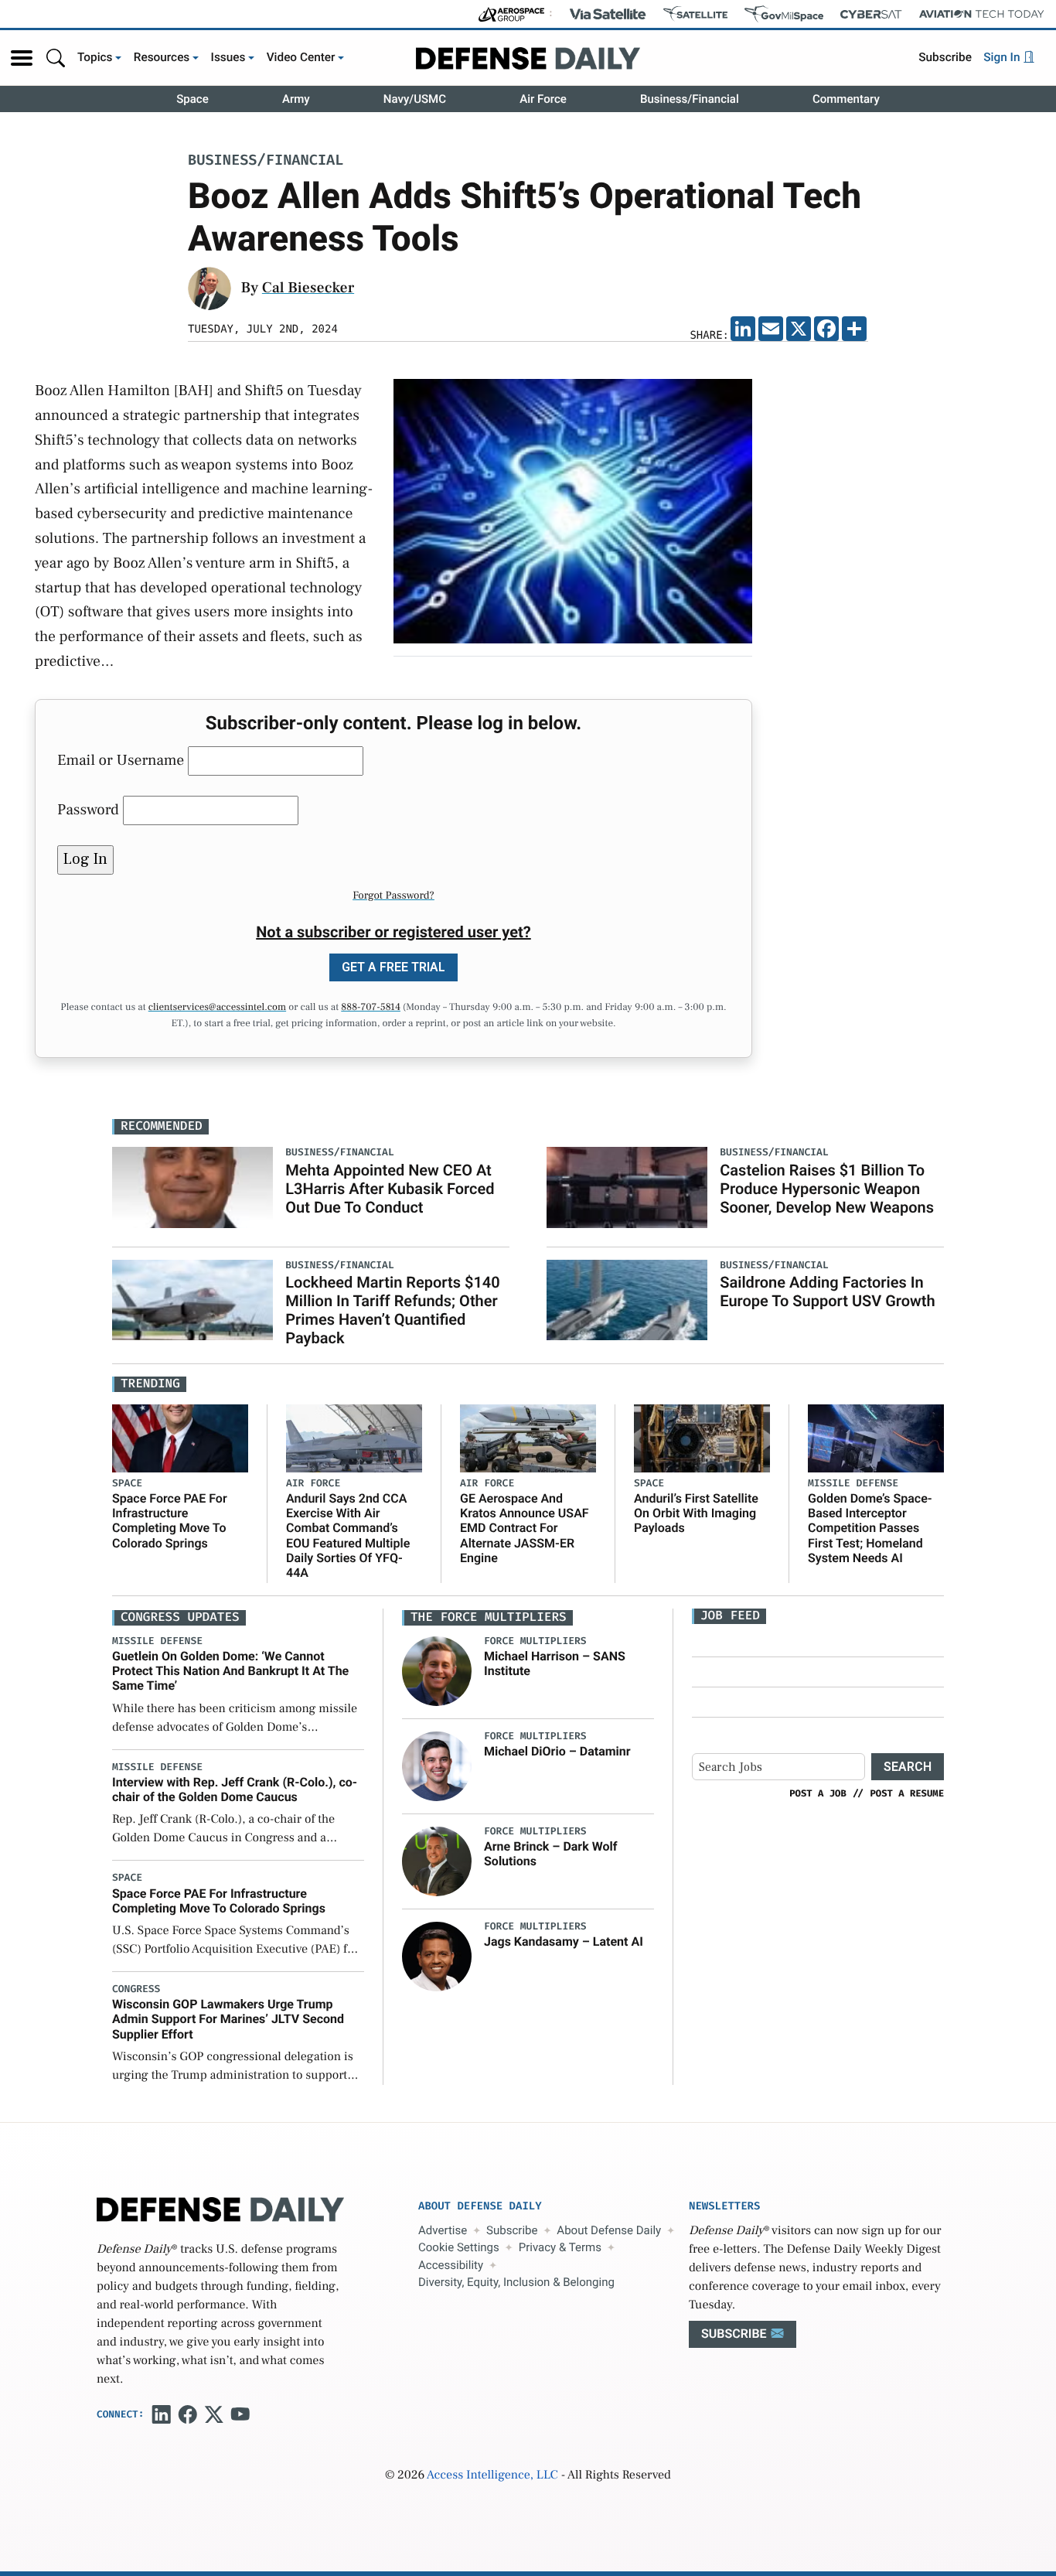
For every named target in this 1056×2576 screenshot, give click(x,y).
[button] (22, 58)
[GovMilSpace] (784, 14)
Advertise (443, 2230)
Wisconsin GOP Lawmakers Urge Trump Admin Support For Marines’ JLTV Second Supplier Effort (228, 2019)
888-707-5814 (371, 1008)
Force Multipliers (535, 1641)
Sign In (1003, 57)
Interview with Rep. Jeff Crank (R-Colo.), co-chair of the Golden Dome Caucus (235, 1790)
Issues (228, 57)
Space (192, 99)
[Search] (56, 58)
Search (908, 1767)
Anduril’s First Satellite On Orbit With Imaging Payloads (696, 1513)
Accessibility (451, 2265)
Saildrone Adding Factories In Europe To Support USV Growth (827, 1291)
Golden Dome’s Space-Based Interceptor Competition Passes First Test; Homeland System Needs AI (870, 1528)
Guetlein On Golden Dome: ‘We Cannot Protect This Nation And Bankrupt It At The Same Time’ (230, 1671)
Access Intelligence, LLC (492, 2475)
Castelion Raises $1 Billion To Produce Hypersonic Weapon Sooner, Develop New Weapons (827, 1189)
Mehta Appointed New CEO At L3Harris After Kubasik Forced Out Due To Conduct (390, 1189)
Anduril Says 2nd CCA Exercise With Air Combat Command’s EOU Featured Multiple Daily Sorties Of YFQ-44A (348, 1535)
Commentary (846, 99)
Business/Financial (690, 99)
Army (296, 99)
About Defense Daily (609, 2230)
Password (88, 810)
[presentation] (437, 1671)
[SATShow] (695, 14)
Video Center (301, 57)
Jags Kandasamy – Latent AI (564, 1941)
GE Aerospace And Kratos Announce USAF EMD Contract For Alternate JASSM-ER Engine (525, 1528)
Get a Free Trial (393, 967)
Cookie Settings (459, 2247)
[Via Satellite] (608, 14)
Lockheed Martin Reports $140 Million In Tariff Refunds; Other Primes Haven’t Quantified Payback (392, 1310)
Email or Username (121, 760)
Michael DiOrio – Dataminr (557, 1751)
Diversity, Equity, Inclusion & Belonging (516, 2282)
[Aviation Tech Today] (982, 14)
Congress (136, 1989)
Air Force (543, 99)
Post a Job (818, 1793)
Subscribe (945, 57)
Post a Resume (907, 1793)
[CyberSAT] (871, 14)
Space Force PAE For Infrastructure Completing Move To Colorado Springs (170, 1521)
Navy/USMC (415, 99)
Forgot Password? (393, 896)
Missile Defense (853, 1484)
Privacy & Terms (560, 2247)
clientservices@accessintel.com (217, 1008)
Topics (95, 57)
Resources (162, 57)
